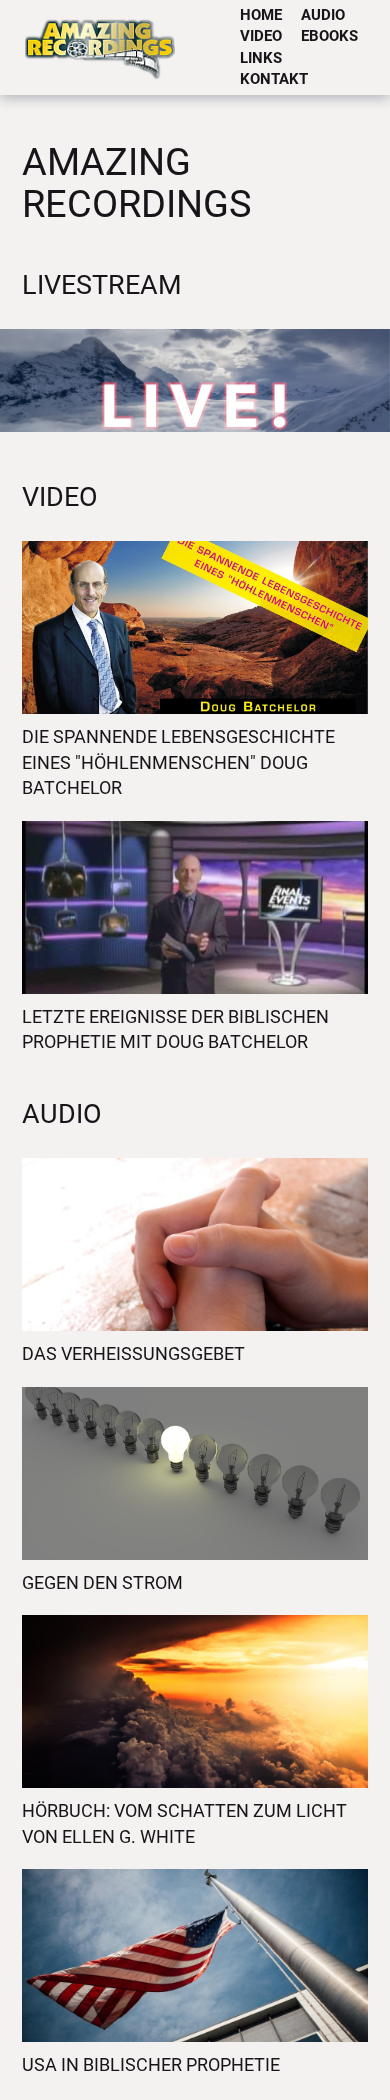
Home (261, 15)
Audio (323, 15)
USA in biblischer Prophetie (151, 2064)
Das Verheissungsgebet (133, 1353)
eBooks (329, 36)
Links (261, 58)
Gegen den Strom (102, 1582)
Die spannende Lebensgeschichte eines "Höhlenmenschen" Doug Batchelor (178, 762)
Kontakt (274, 79)
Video (261, 36)
